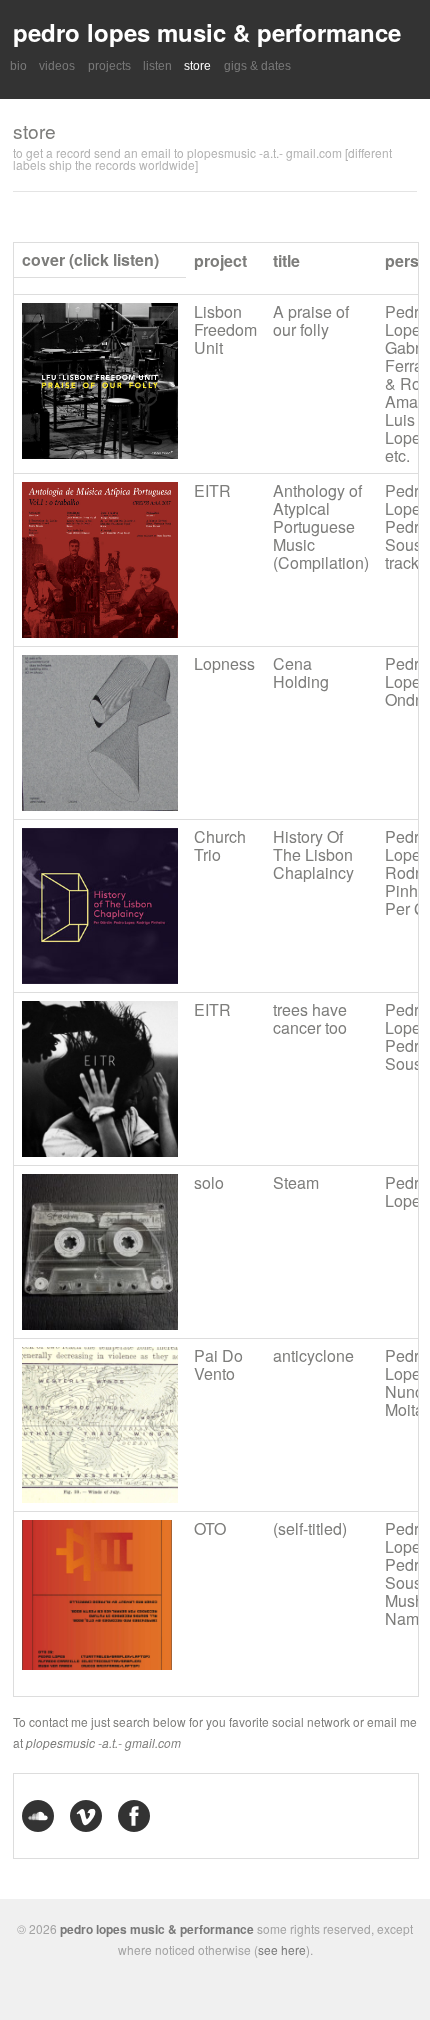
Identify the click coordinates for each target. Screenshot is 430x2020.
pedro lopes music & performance (207, 32)
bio (18, 66)
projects (109, 66)
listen (157, 66)
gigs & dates (257, 66)
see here (282, 1949)
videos (57, 66)
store (197, 66)
